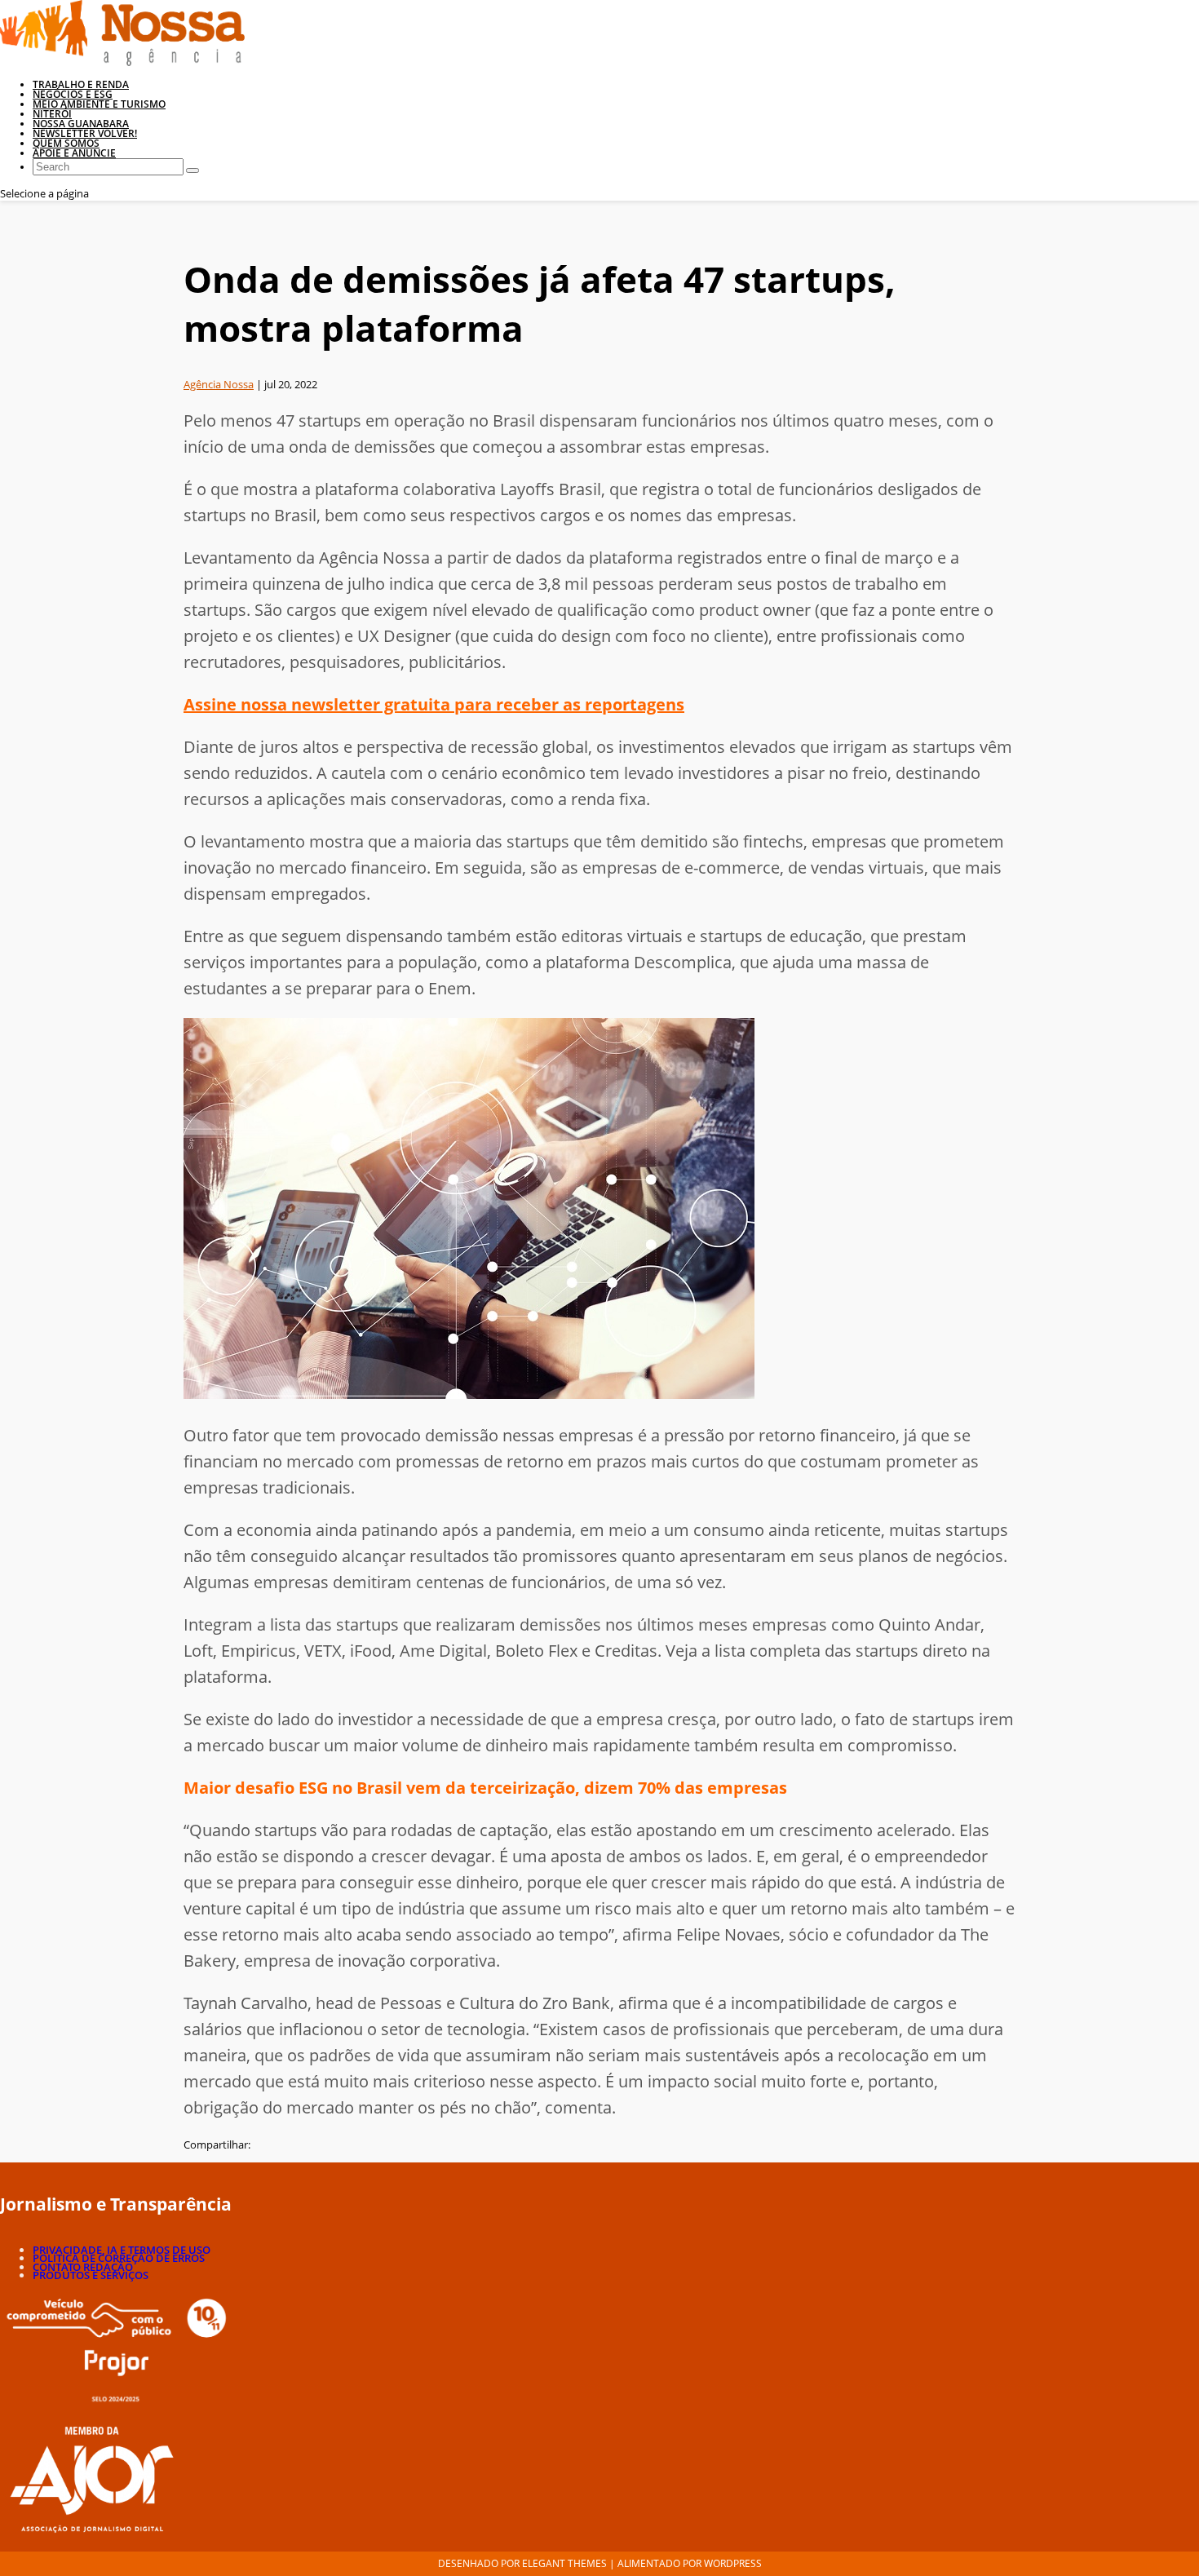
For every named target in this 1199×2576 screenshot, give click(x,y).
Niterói (52, 114)
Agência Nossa (219, 384)
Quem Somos (66, 143)
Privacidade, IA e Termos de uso (122, 2250)
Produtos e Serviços (91, 2275)
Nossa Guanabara (81, 124)
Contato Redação (83, 2267)
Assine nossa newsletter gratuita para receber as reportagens (434, 704)
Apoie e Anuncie (74, 153)
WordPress (733, 2563)
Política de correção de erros (119, 2258)
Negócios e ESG (73, 94)
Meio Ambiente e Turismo (99, 104)
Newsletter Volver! (85, 133)
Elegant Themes (564, 2563)
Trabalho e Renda (81, 84)
